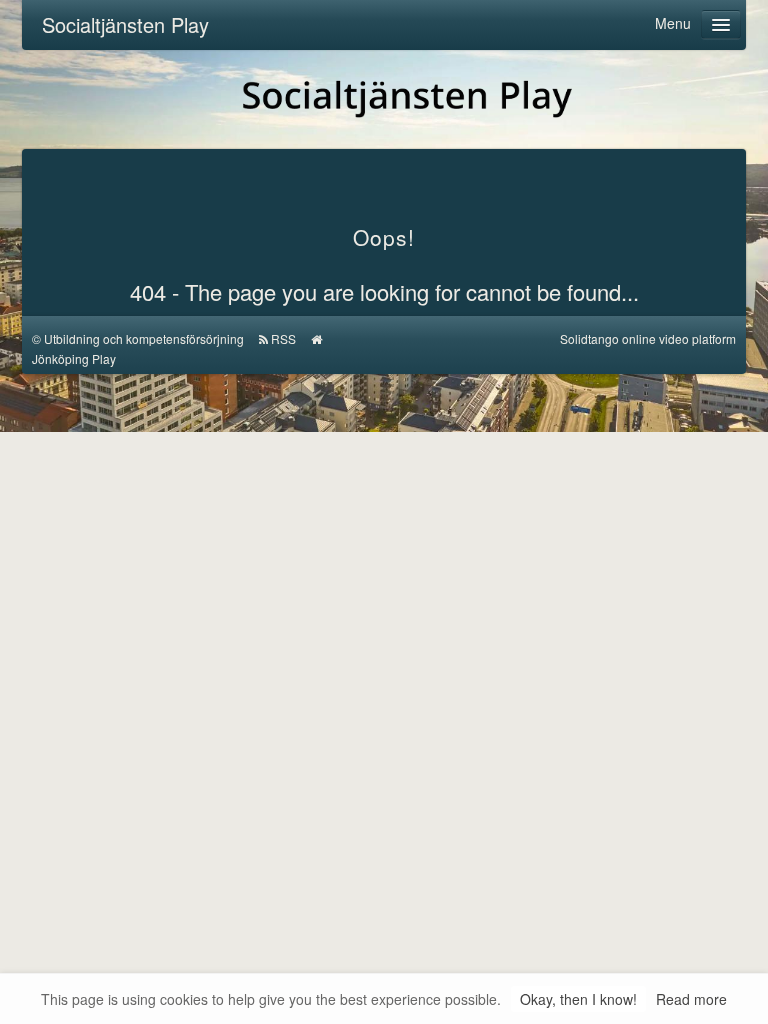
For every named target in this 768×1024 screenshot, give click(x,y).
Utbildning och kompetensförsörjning (144, 338)
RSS (283, 338)
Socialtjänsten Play (125, 24)
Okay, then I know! (578, 999)
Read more (691, 999)
